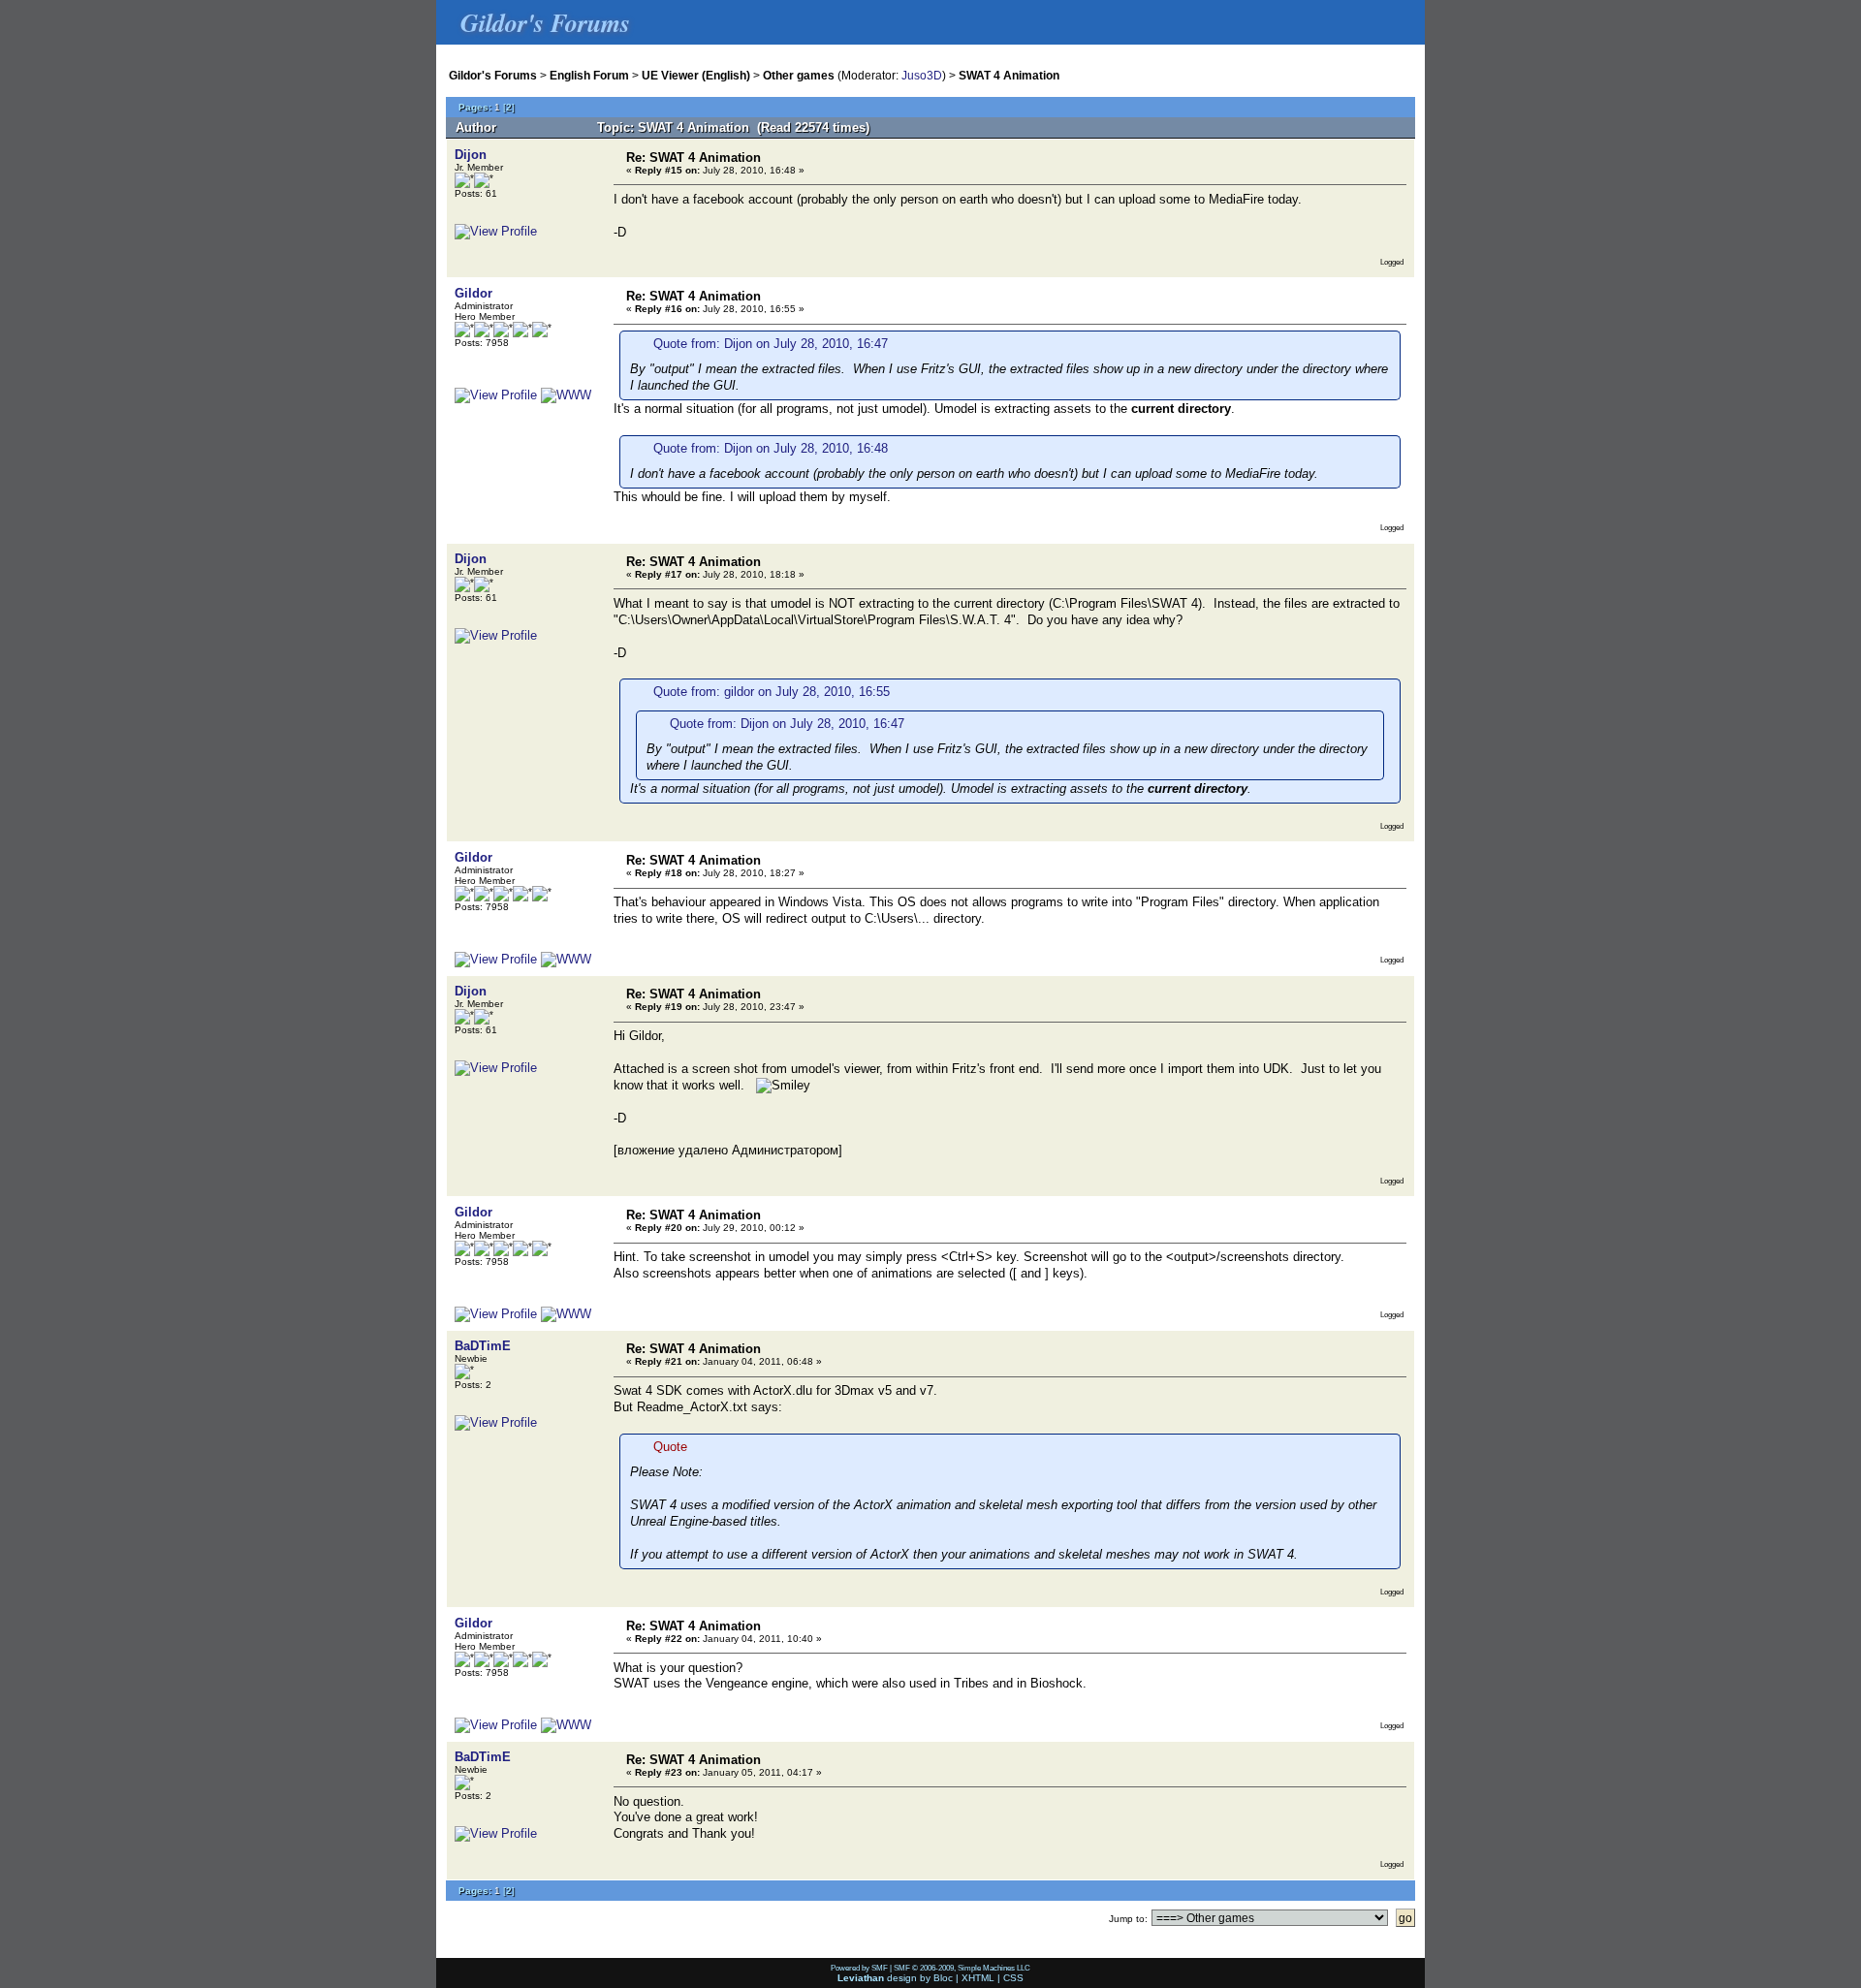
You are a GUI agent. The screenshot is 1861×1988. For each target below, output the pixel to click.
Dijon (471, 155)
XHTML (978, 1978)
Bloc (943, 1978)
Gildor (473, 293)
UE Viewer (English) (696, 75)
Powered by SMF (859, 1968)
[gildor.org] (566, 395)
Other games (799, 75)
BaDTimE (483, 1346)
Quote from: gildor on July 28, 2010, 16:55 (772, 692)
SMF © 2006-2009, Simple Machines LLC (962, 1968)
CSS (1013, 1978)
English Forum (589, 75)
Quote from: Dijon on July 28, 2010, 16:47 (771, 344)
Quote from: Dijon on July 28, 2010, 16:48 (771, 448)
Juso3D (922, 75)
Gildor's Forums (493, 75)
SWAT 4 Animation (1009, 75)
